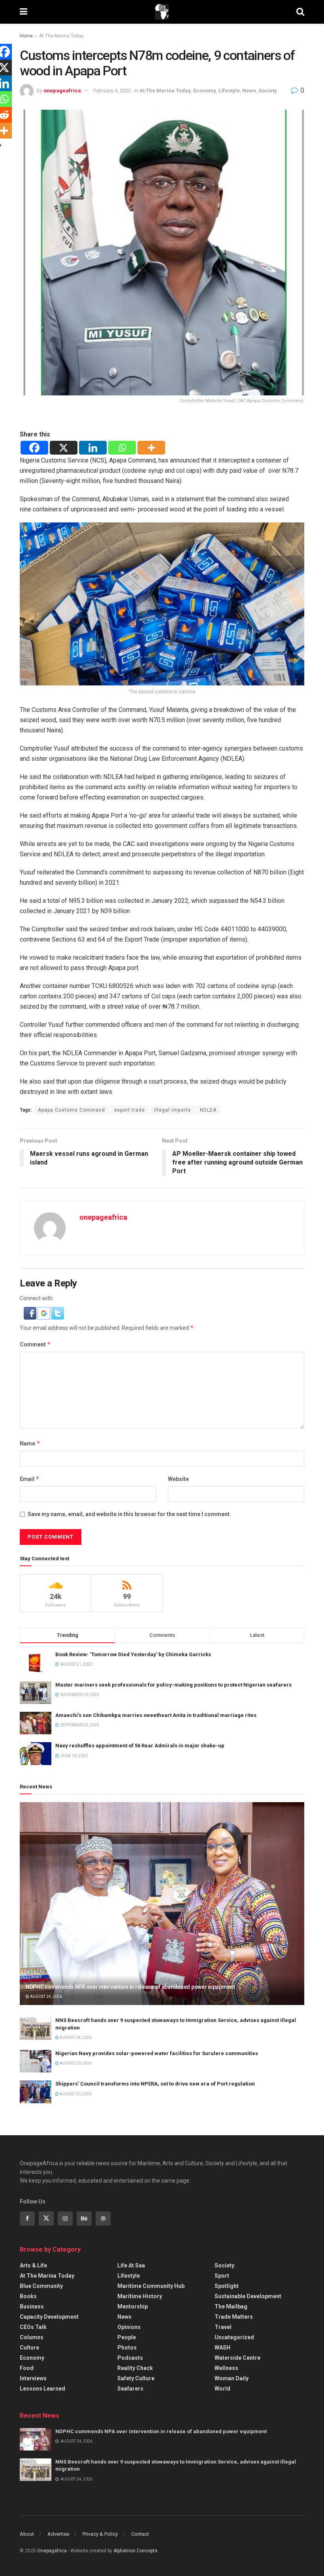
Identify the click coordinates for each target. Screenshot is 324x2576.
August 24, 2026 (46, 1997)
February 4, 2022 (112, 91)
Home (26, 36)
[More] (151, 448)
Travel (223, 2327)
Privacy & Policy (100, 2534)
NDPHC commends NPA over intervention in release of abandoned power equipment (130, 1987)
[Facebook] (34, 448)
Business (32, 2306)
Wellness (226, 2368)
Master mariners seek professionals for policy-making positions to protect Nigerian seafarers (173, 1685)
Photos (127, 2348)
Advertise (58, 2534)
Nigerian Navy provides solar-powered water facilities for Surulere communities (157, 2053)
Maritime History (140, 2296)
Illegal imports (172, 1110)
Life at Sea (131, 2265)
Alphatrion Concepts (136, 2551)
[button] (31, 1312)
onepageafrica (62, 91)
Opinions (129, 2327)
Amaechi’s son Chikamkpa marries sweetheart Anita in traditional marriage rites (156, 1715)
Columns (32, 2337)
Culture (29, 2348)
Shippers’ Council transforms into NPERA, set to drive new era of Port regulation (155, 2084)
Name (30, 1443)
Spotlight (227, 2286)
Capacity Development (49, 2317)
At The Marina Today (61, 36)
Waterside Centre (237, 2358)
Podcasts (130, 2358)
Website (178, 1479)
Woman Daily (232, 2378)
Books (28, 2296)
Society (268, 91)
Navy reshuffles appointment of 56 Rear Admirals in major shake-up (140, 1746)
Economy (205, 91)
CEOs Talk (33, 2327)
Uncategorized (234, 2337)
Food (27, 2368)
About (27, 2534)
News (249, 91)
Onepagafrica (52, 2551)
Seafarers (130, 2389)
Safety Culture (136, 2378)
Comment (35, 1344)
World (222, 2389)
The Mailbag (231, 2306)
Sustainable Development (248, 2296)
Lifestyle (229, 91)
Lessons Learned (42, 2389)
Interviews (33, 2378)
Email (30, 1479)
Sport (222, 2276)
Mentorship (133, 2306)
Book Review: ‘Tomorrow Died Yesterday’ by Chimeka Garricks (133, 1654)
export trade (130, 1110)
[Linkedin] (93, 448)
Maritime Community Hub (151, 2286)
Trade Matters (234, 2317)
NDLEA (208, 1110)
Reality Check (135, 2368)
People (127, 2337)
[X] (64, 448)
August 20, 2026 (75, 2063)
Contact (140, 2534)
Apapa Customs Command (72, 1110)
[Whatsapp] (122, 448)
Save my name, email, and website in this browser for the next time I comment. (129, 1514)
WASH (222, 2348)
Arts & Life (33, 2265)
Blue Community (41, 2286)
